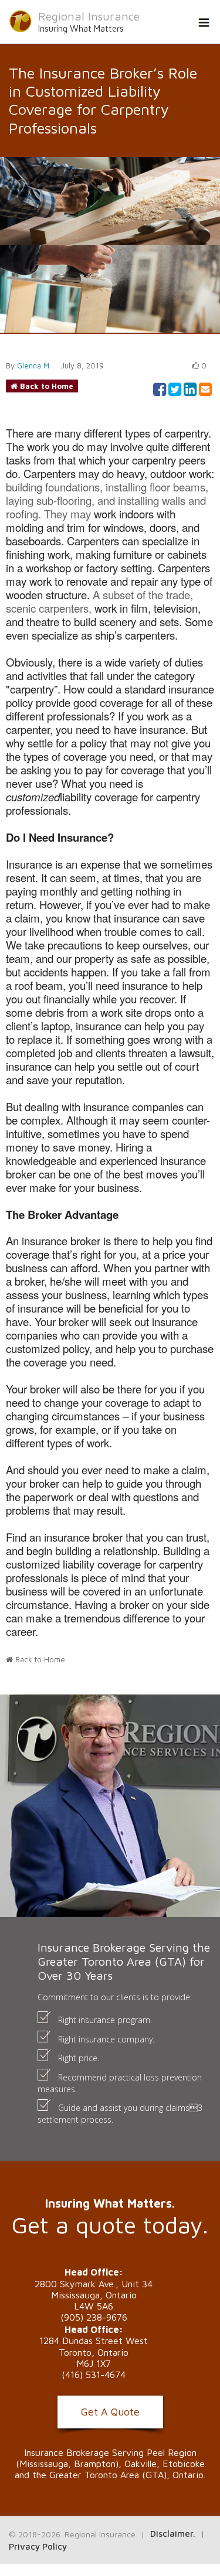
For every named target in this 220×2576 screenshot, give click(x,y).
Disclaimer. (173, 2534)
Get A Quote (110, 2412)
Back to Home (47, 386)
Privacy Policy (38, 2546)
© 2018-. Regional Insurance (72, 2534)
